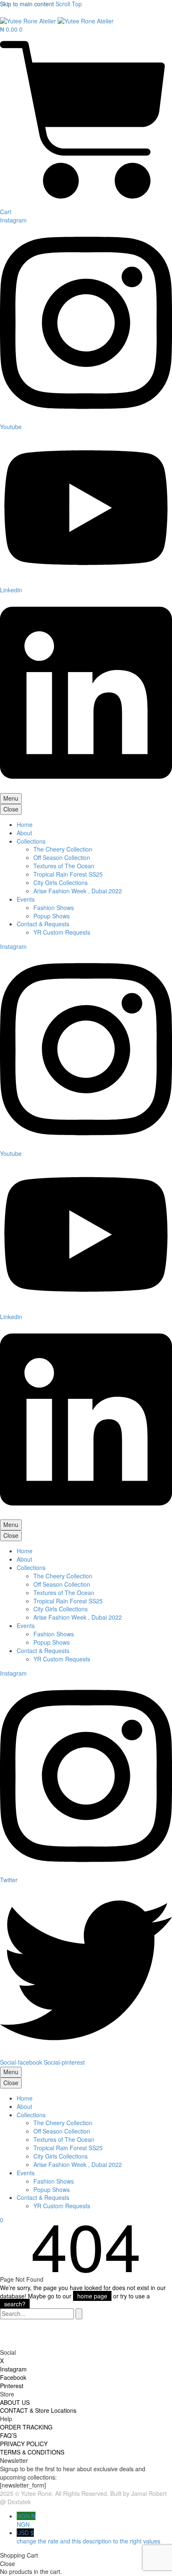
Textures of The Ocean (64, 866)
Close (11, 809)
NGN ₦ (26, 2520)
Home (25, 824)
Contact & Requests (43, 924)
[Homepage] (57, 20)
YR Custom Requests (62, 932)
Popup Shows (52, 916)
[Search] (79, 2314)
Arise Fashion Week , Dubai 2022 (78, 891)
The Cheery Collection (63, 849)
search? (15, 2304)
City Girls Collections (61, 882)
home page (92, 2296)
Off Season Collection (62, 857)
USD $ (89, 2537)
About (24, 833)
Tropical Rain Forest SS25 (68, 874)
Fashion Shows (54, 908)
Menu (11, 798)
